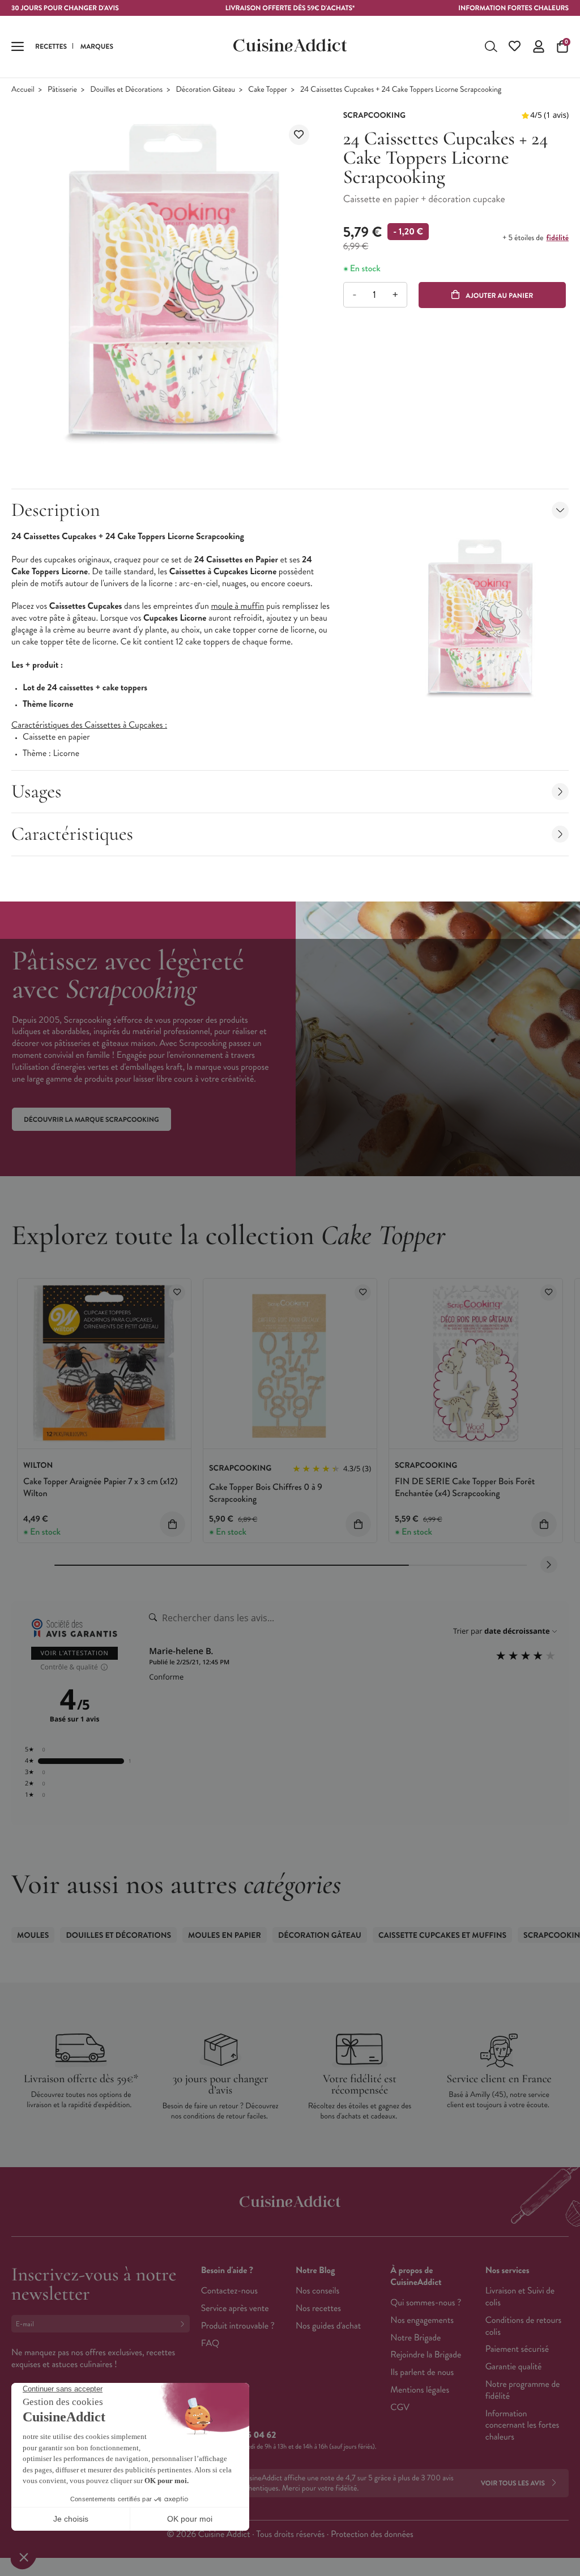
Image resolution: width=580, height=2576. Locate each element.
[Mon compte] (539, 46)
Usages (37, 791)
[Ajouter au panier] (172, 1524)
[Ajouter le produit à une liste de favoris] (299, 135)
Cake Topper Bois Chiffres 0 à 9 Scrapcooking (266, 1493)
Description (56, 510)
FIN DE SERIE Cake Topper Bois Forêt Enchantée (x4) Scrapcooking (465, 1488)
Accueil (23, 90)
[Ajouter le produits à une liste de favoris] (177, 1293)
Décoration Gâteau (206, 90)
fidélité (558, 238)
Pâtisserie (62, 90)
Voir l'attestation (74, 1653)
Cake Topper (267, 90)
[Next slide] (549, 1565)
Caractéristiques (72, 834)
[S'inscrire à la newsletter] (185, 2324)
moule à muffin (237, 606)
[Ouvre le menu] (18, 46)
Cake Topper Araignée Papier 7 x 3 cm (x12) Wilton (101, 1488)
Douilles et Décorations (126, 90)
